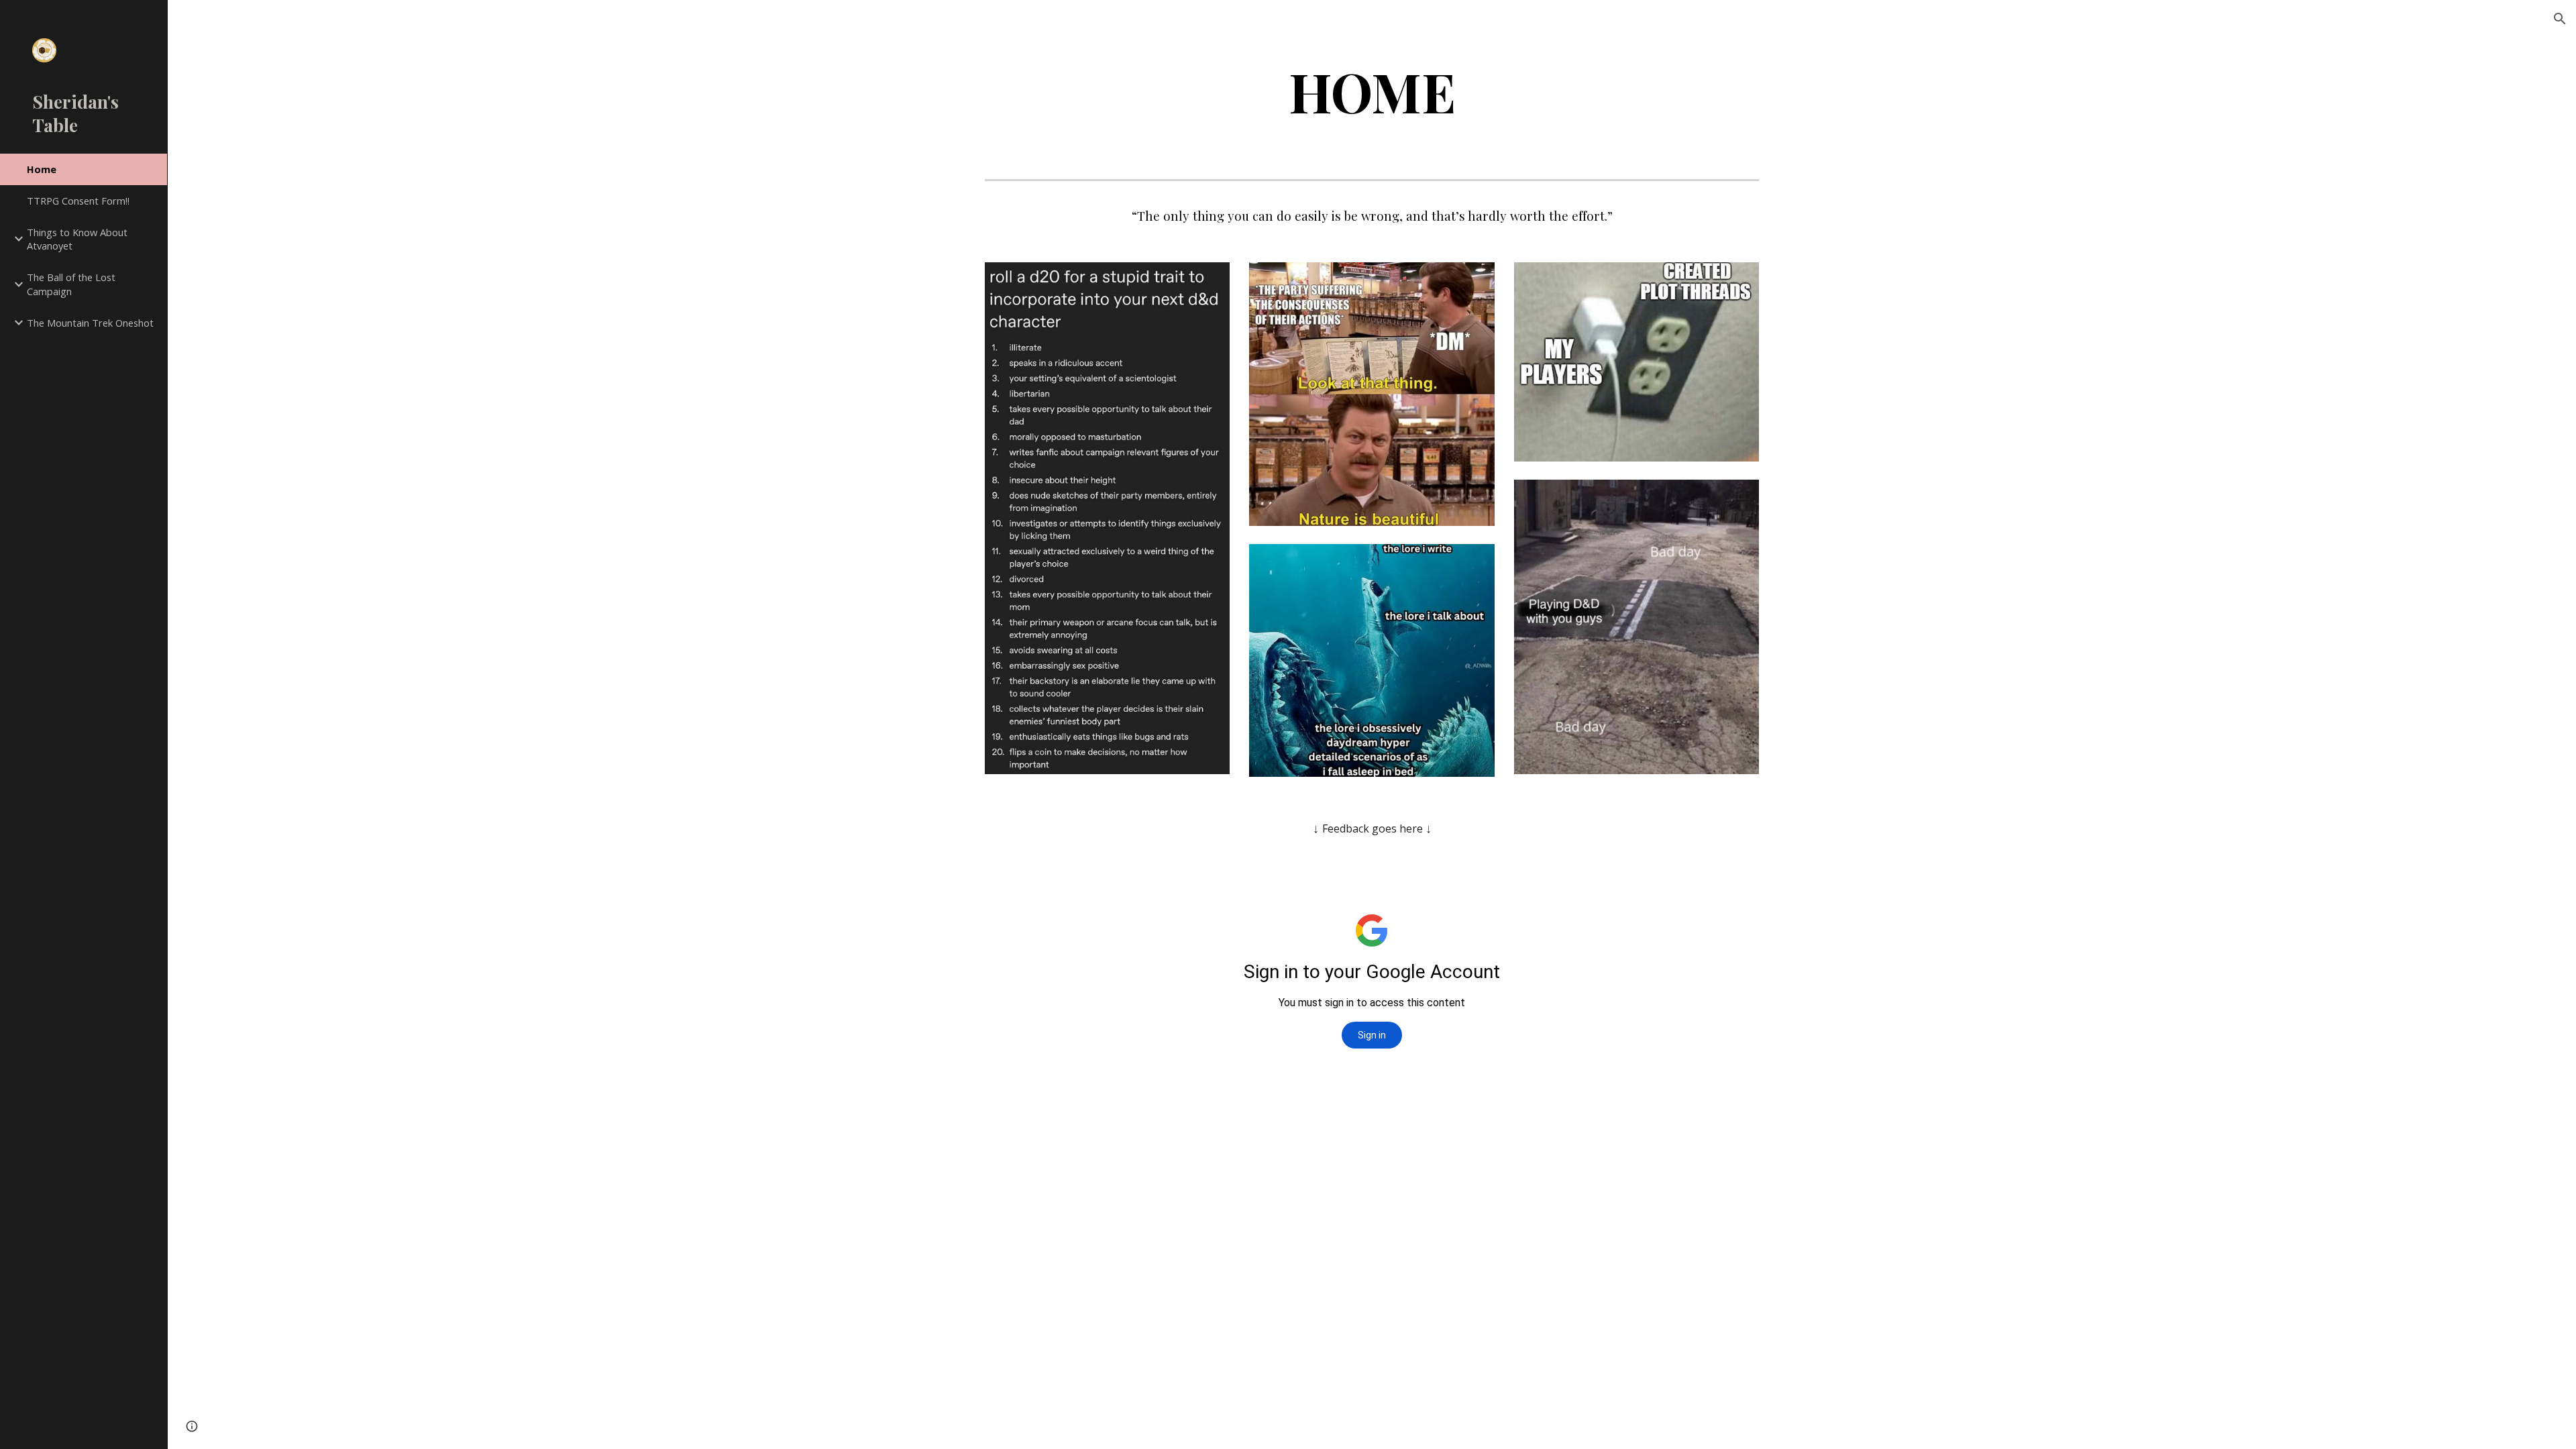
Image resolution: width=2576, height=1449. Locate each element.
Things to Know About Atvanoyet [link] (77, 239)
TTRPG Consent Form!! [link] (78, 201)
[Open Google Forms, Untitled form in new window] (1733, 867)
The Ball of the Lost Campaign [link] (71, 284)
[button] (2560, 19)
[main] (1372, 92)
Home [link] (42, 169)
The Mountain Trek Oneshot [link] (90, 323)
